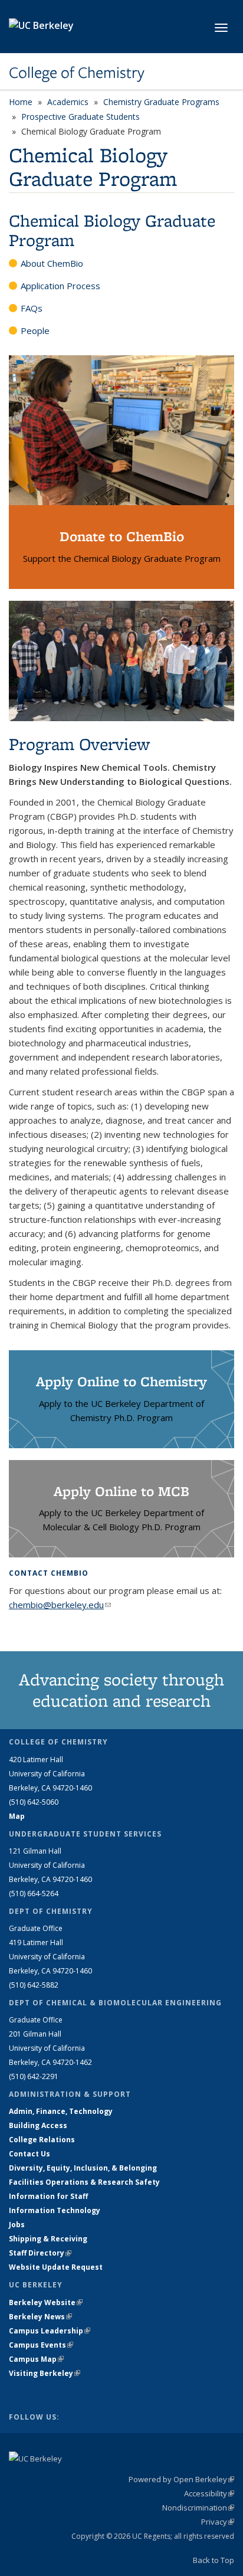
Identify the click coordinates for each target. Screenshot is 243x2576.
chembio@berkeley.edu (60, 1605)
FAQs (32, 308)
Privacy (218, 2522)
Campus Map (36, 2359)
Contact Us (29, 2154)
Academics (68, 102)
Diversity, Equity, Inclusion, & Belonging (83, 2168)
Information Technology (55, 2210)
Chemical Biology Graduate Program (112, 230)
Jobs (17, 2225)
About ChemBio (52, 263)
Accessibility (209, 2493)
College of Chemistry (77, 73)
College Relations (42, 2140)
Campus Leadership (50, 2331)
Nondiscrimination (198, 2508)
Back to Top (214, 2560)
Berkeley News (40, 2317)
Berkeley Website (46, 2302)
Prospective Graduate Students (81, 117)
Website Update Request (56, 2267)
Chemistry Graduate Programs (161, 102)
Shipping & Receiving (48, 2239)
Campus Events (41, 2345)
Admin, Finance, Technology (61, 2111)
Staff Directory (40, 2253)
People (35, 330)
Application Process (60, 286)
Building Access (38, 2125)
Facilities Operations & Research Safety (84, 2182)
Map (17, 1816)
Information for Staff (48, 2196)
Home (21, 102)
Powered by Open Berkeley (181, 2479)
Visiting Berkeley (45, 2373)
